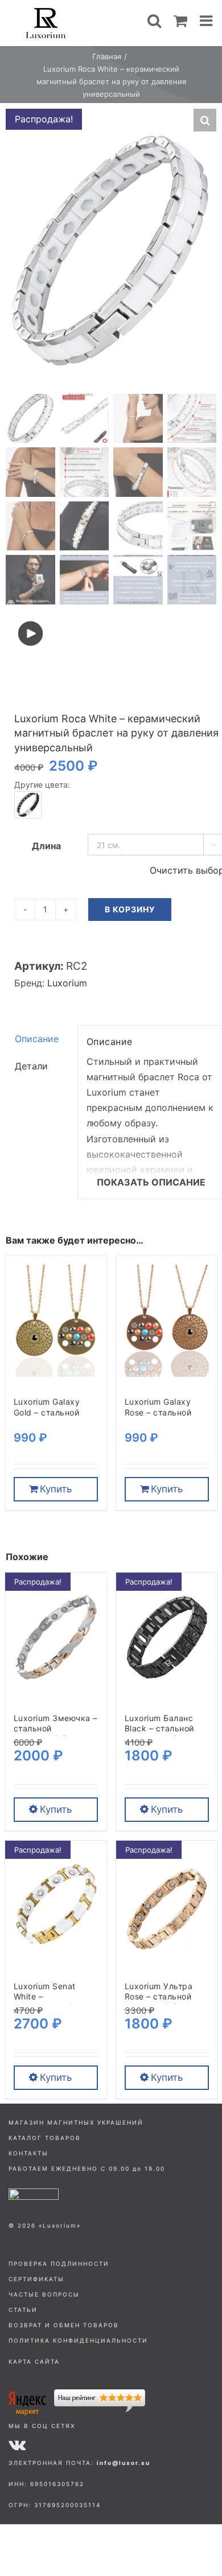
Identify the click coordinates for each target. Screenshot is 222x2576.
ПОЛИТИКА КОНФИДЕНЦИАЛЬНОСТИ (78, 2340)
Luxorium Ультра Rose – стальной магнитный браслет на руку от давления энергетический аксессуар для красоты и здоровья (167, 1997)
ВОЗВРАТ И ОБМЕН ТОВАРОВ (64, 2325)
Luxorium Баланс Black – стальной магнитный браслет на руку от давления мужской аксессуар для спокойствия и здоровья (165, 1729)
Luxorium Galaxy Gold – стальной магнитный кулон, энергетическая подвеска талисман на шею (55, 1412)
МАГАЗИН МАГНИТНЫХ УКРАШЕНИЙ (76, 2122)
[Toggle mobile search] (154, 20)
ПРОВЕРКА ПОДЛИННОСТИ (59, 2264)
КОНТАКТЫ (28, 2153)
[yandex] (77, 2394)
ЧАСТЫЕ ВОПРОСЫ (44, 2294)
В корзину (130, 909)
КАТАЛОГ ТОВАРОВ (45, 2138)
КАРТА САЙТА (34, 2361)
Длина (46, 846)
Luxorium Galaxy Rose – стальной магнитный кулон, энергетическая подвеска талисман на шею (166, 1412)
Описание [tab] (37, 1039)
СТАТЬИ (23, 2310)
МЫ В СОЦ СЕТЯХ (42, 2426)
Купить (56, 1489)
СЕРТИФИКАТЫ (36, 2279)
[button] (205, 120)
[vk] (17, 2445)
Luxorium (67, 983)
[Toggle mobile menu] (207, 20)
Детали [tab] (31, 1066)
